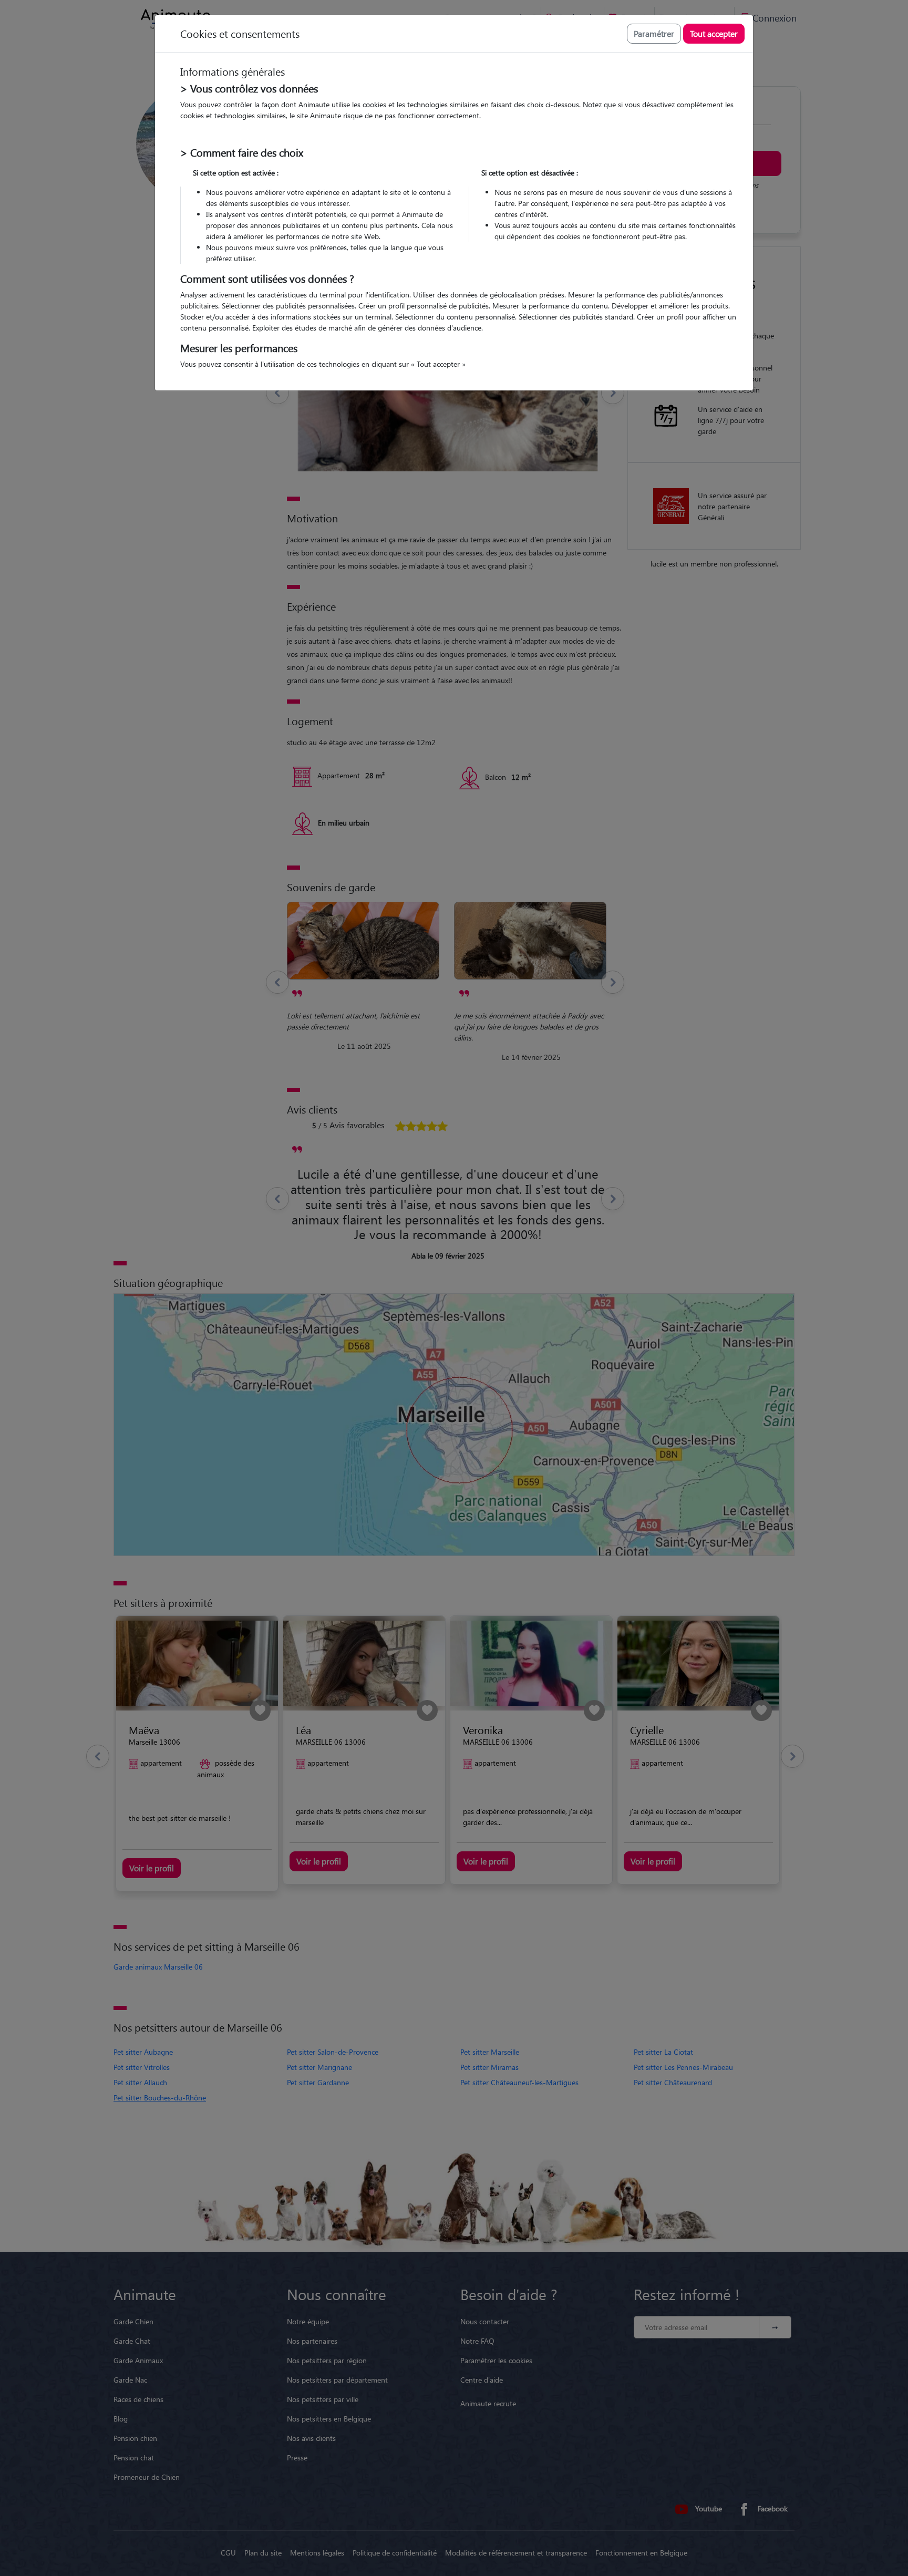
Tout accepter (714, 33)
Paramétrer (654, 33)
